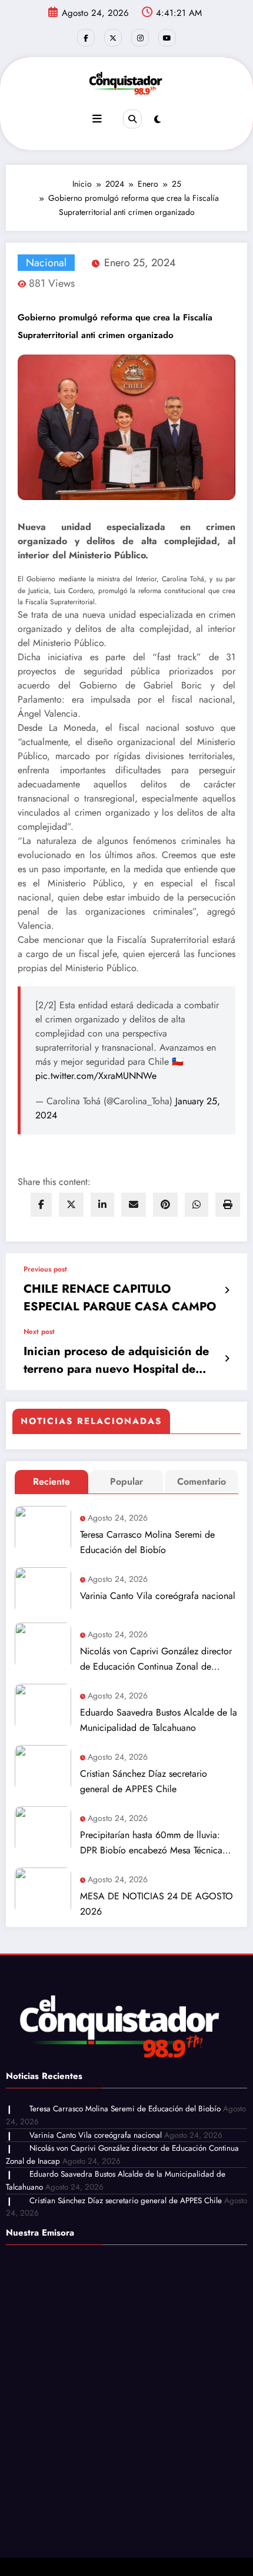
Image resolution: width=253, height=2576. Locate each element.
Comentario (202, 1481)
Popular (126, 1481)
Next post (39, 1332)
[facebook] (41, 1205)
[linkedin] (102, 1205)
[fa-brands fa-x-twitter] (113, 38)
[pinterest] (165, 1205)
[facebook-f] (86, 38)
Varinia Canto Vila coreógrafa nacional (158, 1596)
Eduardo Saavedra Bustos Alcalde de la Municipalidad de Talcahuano (159, 1720)
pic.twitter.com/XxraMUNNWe (96, 1076)
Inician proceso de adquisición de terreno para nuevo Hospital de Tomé (116, 1360)
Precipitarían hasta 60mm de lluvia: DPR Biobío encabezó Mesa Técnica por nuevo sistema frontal (151, 1843)
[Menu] (97, 119)
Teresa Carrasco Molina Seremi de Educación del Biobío (147, 1542)
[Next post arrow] (227, 1359)
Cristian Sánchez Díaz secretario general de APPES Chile (144, 1781)
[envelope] (134, 1205)
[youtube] (167, 38)
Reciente (51, 1481)
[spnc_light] (157, 120)
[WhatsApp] (197, 1205)
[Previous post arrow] (227, 1290)
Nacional (46, 263)
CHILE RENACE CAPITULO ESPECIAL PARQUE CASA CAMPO (120, 1298)
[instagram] (140, 38)
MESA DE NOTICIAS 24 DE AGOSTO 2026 (157, 1904)
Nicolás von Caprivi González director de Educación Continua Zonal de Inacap (156, 1659)
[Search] (132, 119)
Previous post (45, 1269)
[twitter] (71, 1205)
